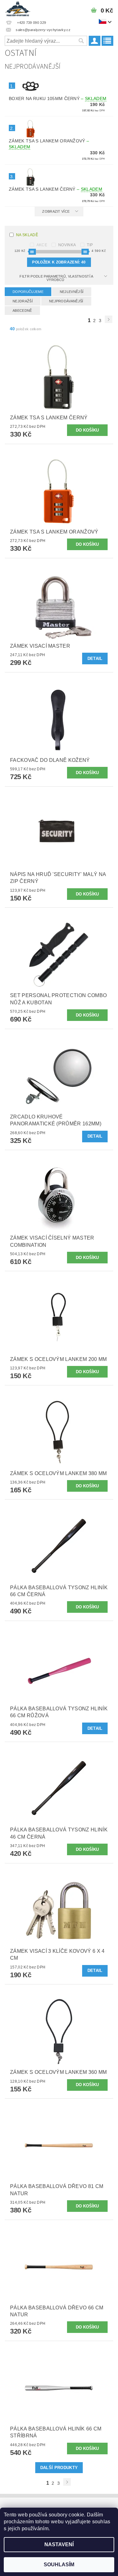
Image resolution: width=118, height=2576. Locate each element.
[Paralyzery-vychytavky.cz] (18, 8)
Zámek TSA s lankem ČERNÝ (56, 189)
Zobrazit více (56, 211)
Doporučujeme (28, 292)
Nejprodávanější (66, 301)
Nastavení (59, 2544)
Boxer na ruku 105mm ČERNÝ (58, 98)
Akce (42, 245)
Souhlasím (59, 2565)
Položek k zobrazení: (59, 262)
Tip (90, 245)
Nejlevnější (72, 292)
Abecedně (22, 311)
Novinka (67, 245)
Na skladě (27, 235)
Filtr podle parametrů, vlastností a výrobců (56, 278)
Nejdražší (23, 301)
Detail (95, 659)
